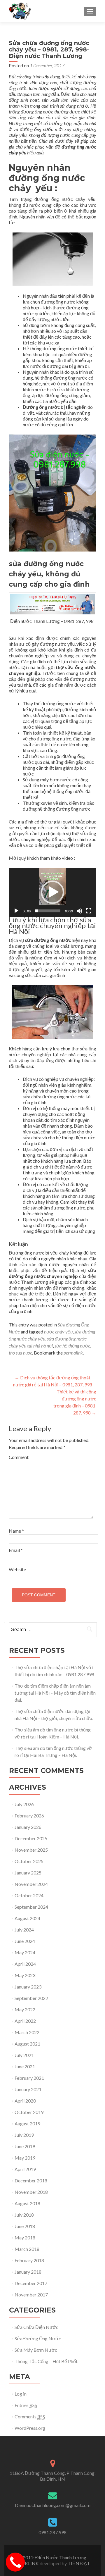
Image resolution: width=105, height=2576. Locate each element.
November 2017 (31, 2295)
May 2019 (25, 2158)
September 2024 (31, 1907)
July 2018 (24, 2215)
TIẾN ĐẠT (79, 2563)
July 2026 (24, 1804)
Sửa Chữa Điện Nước (36, 2327)
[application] (52, 892)
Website (17, 1569)
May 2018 (25, 2238)
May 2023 (25, 1975)
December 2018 (31, 2180)
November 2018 (31, 2192)
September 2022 (31, 1998)
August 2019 (27, 2123)
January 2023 (28, 1987)
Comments (30, 2416)
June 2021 (25, 2066)
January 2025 (28, 1873)
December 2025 (31, 1838)
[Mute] (79, 911)
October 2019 (29, 2112)
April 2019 (25, 2169)
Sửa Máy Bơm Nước (36, 2350)
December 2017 (31, 2283)
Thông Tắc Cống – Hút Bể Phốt (46, 2361)
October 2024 (29, 1895)
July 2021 (24, 2055)
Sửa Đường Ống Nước (38, 2338)
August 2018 (27, 2203)
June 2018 (25, 2226)
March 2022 (27, 2032)
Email (16, 1550)
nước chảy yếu (58, 1332)
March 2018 (27, 2249)
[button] (52, 892)
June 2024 (25, 1941)
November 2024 (31, 1884)
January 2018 (28, 2272)
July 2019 (24, 2135)
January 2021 (28, 2089)
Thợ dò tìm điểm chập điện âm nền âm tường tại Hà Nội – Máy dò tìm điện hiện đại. (55, 1693)
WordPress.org (30, 2428)
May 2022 (25, 2009)
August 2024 (27, 1918)
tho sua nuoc (20, 1353)
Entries (26, 2405)
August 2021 (27, 2044)
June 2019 (25, 2146)
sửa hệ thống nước (72, 1346)
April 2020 (25, 2101)
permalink (73, 1353)
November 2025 (31, 1850)
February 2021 (29, 2078)
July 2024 (24, 1930)
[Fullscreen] (89, 911)
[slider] (48, 911)
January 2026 (28, 1827)
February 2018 (29, 2260)
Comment (19, 1457)
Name (16, 1531)
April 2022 (25, 2021)
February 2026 (29, 1816)
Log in (21, 2394)
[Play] (16, 911)
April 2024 (25, 1964)
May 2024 (25, 1952)
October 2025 (29, 1861)
